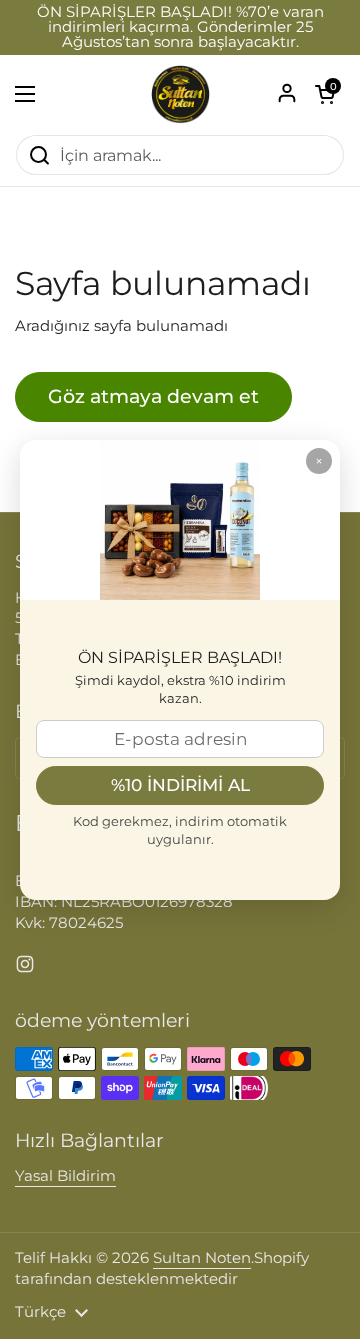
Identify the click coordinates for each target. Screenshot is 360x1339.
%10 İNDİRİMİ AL (180, 785)
